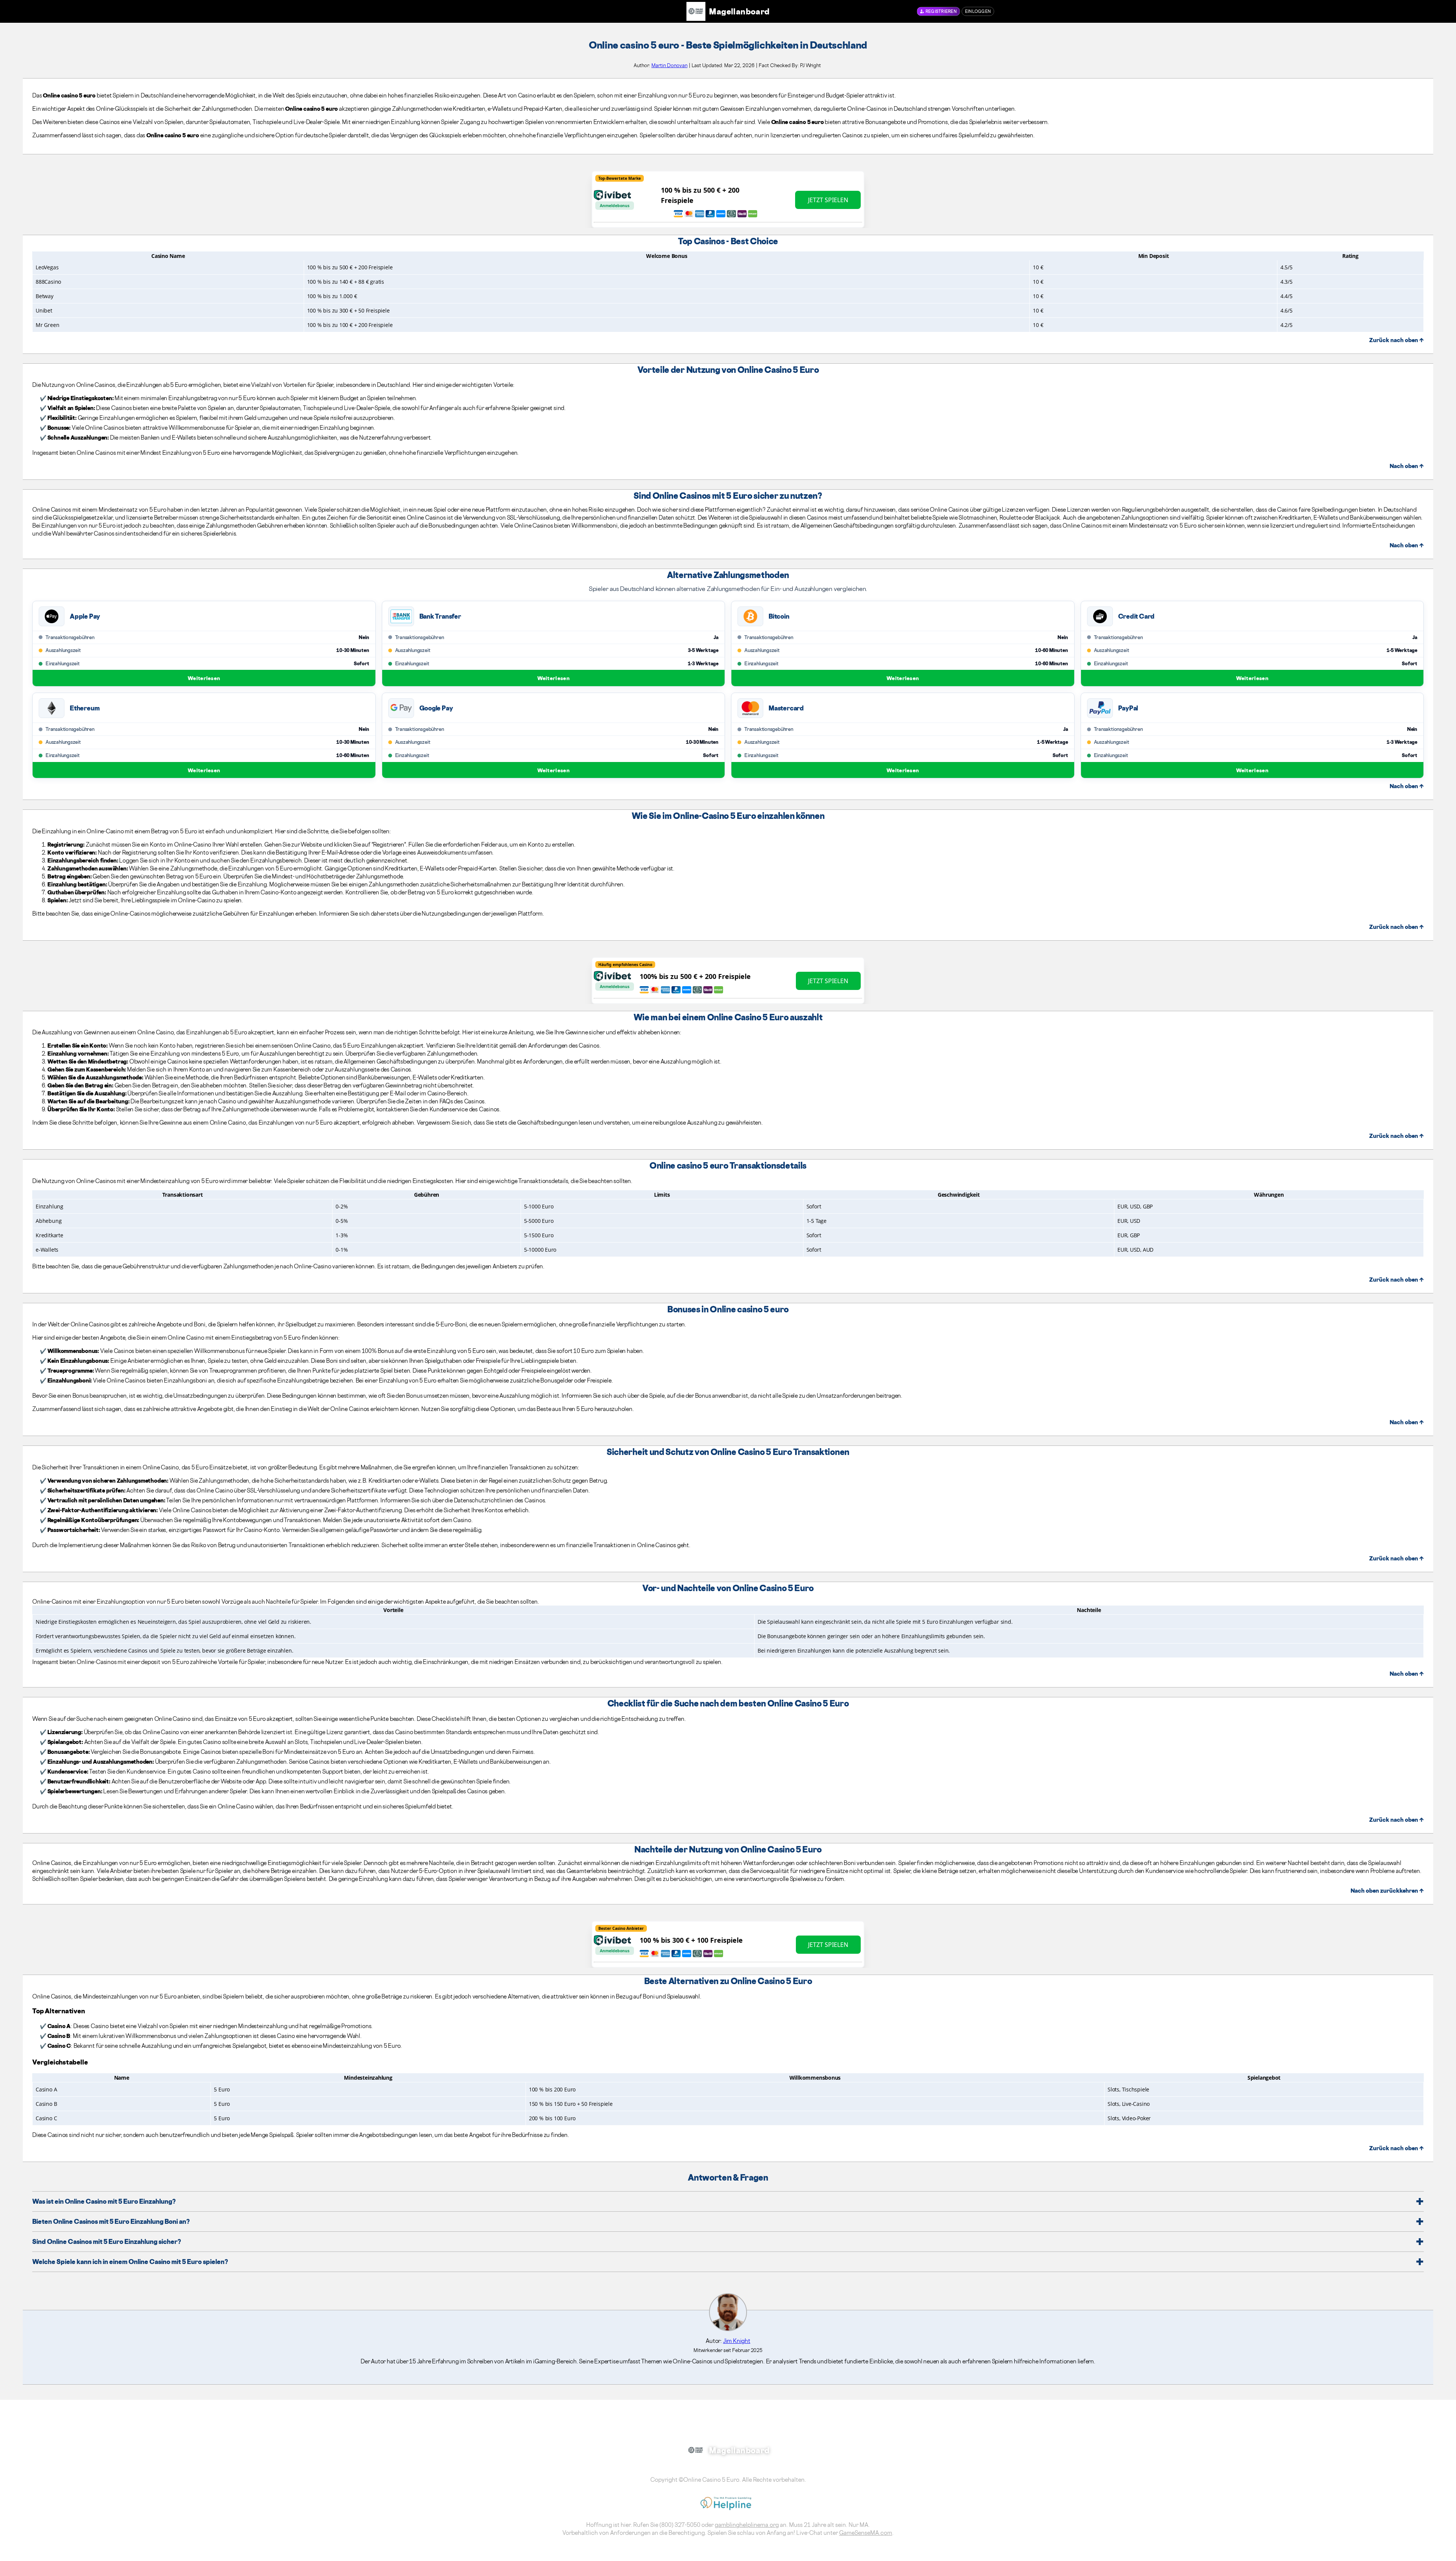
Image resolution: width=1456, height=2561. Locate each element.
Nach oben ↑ (1407, 466)
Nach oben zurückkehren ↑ (1387, 1891)
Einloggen (978, 11)
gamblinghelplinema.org (747, 2525)
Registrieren (941, 11)
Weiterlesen (204, 678)
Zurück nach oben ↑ (1396, 340)
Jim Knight (737, 2341)
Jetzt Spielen (828, 200)
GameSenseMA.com (866, 2533)
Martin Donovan (669, 65)
